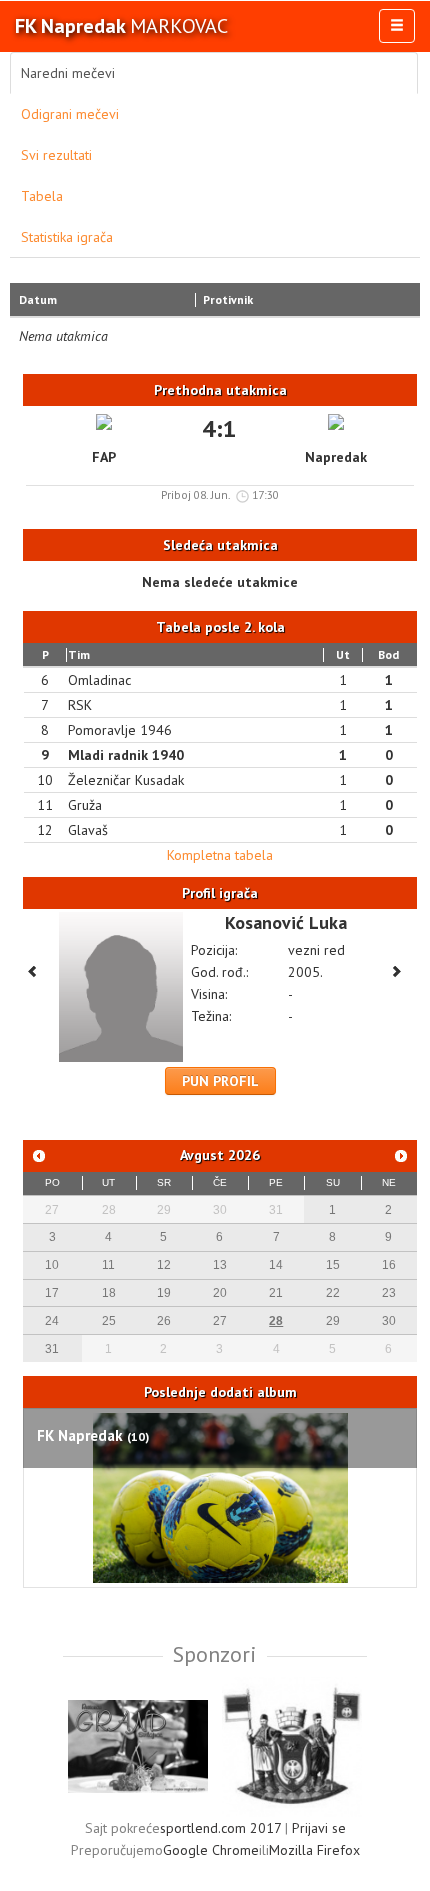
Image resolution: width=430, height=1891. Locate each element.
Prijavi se (319, 1828)
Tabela (42, 196)
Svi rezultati (56, 155)
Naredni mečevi (68, 73)
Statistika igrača (67, 237)
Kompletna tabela (220, 855)
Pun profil (220, 1081)
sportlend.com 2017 (220, 1828)
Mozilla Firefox (314, 1850)
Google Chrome (211, 1850)
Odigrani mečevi (70, 114)
